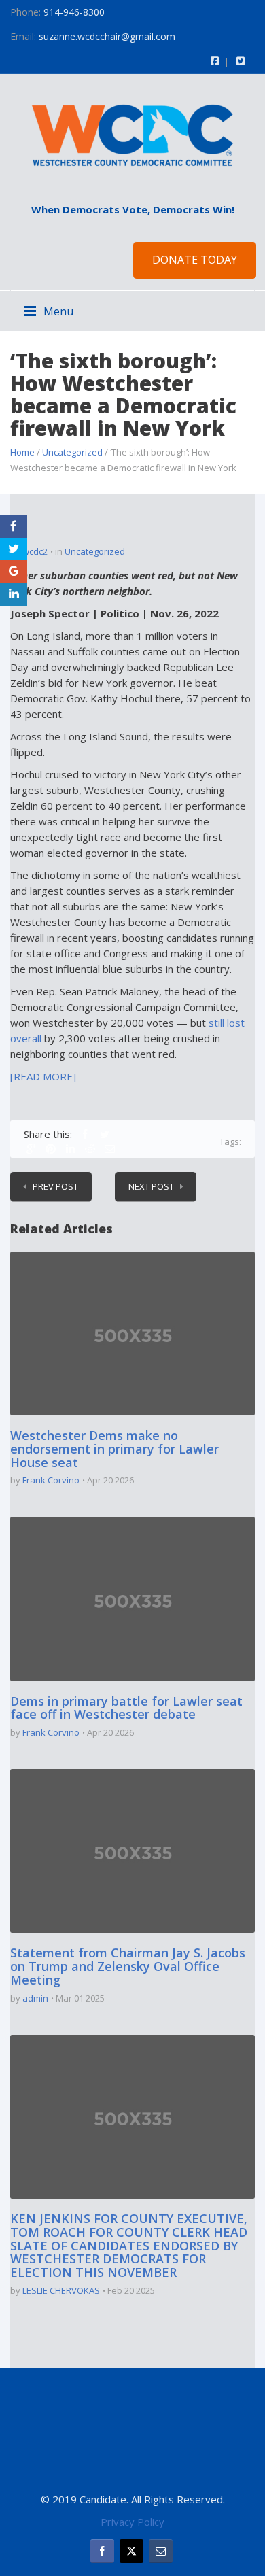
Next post (151, 1186)
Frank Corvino (51, 1480)
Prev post (55, 1186)
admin (35, 1998)
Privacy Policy (132, 2522)
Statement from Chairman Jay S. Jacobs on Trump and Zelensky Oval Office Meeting (128, 1966)
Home (22, 452)
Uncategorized (72, 452)
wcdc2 (35, 551)
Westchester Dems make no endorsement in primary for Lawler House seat (114, 1449)
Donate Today (195, 260)
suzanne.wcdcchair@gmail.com (107, 36)
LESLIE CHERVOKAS (61, 2290)
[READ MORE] (43, 1076)
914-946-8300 (74, 12)
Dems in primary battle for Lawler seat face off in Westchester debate (126, 1708)
